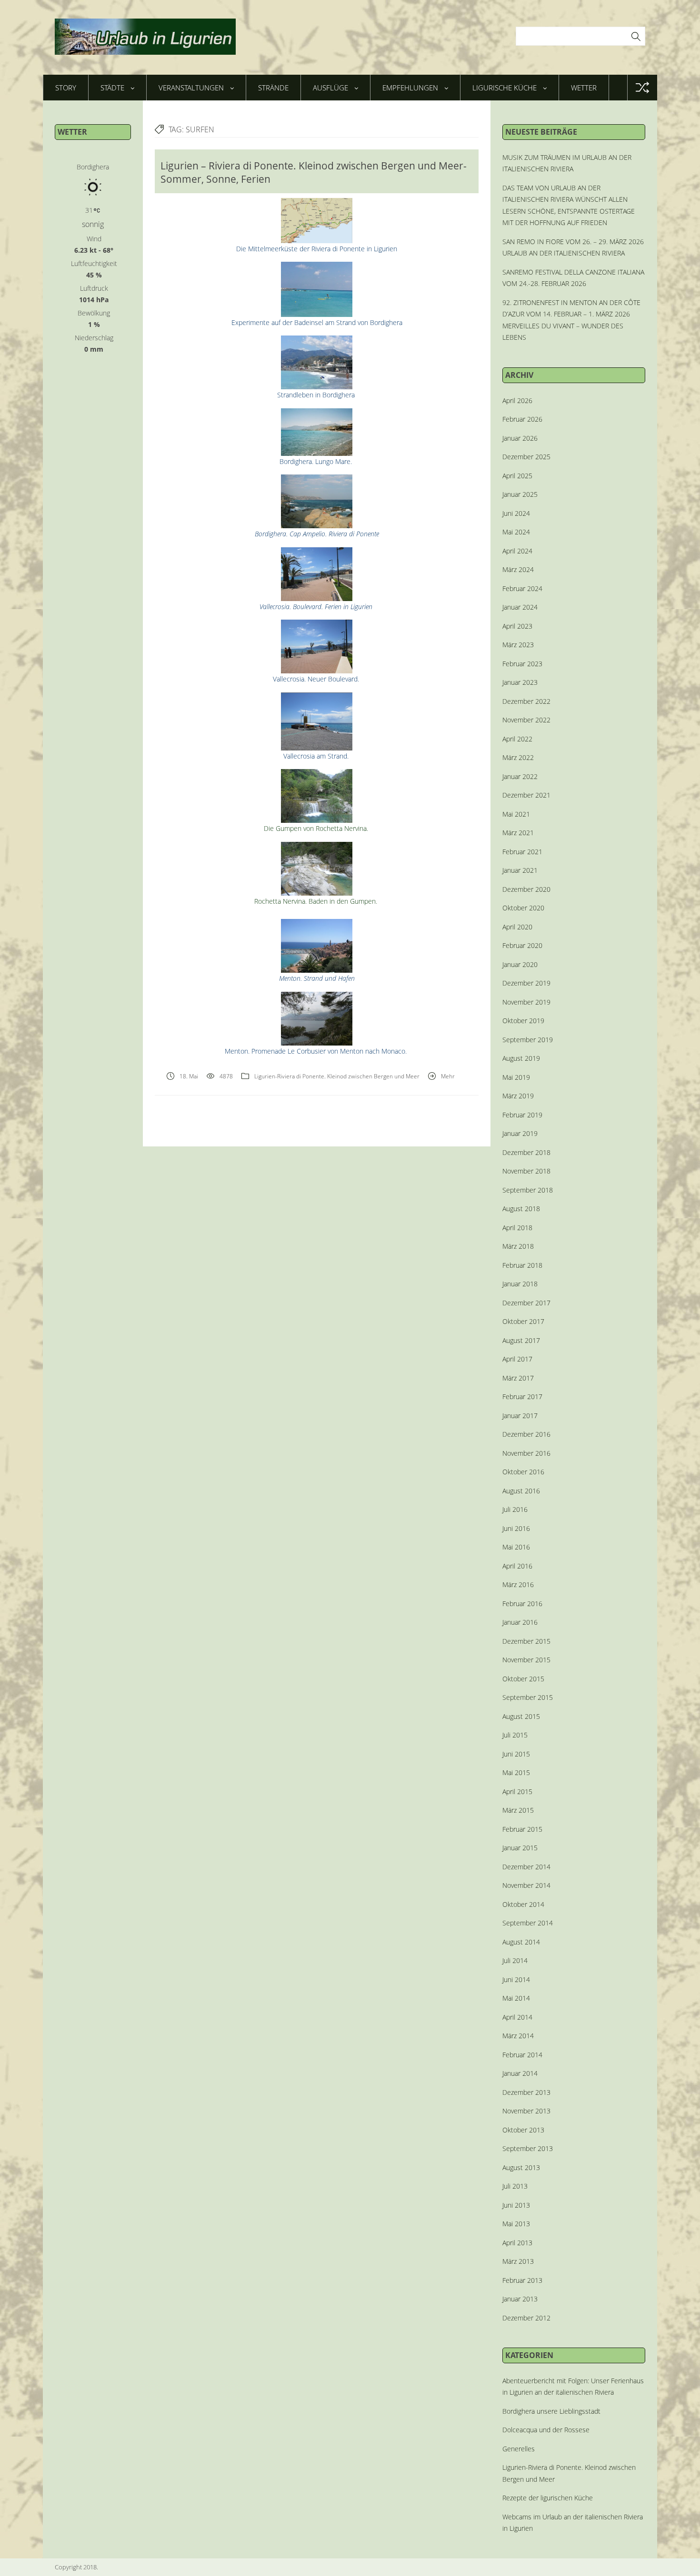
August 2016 (521, 1491)
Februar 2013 (522, 2280)
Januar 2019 (520, 1133)
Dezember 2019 (526, 983)
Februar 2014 (522, 2055)
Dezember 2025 (526, 457)
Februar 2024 (522, 588)
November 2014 (526, 1885)
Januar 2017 (520, 1416)
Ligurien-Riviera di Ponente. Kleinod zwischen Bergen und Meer (337, 1076)
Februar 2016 (522, 1604)
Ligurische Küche (505, 88)
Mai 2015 (516, 1772)
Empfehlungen (410, 88)
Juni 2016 (516, 1528)
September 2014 (528, 1923)
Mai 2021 (516, 814)
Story (66, 88)
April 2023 (517, 626)
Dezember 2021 (526, 795)
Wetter (584, 88)
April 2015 (517, 1791)
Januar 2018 (520, 1284)
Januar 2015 (520, 1848)
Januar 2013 (520, 2299)
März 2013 (518, 2261)
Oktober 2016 (523, 1472)
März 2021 (518, 833)
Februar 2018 (522, 1265)
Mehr (448, 1076)
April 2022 (517, 739)
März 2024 (518, 569)
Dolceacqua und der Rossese (546, 2430)
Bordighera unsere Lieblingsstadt (551, 2411)
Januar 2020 (520, 964)
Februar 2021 (522, 852)
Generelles (519, 2449)
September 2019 (528, 1040)
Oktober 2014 (523, 1904)
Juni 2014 (516, 1979)
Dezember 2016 (526, 1434)
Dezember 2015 (526, 1641)
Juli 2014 (515, 1960)
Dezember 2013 (526, 2092)
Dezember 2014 (526, 1867)
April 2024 (517, 551)
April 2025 (517, 476)
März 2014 (518, 2036)
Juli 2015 (515, 1735)
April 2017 (517, 1359)
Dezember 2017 (526, 1303)
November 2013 (526, 2111)
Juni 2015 (516, 1754)
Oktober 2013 (523, 2130)
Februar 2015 (522, 1829)
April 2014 (517, 2017)
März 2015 (518, 1810)
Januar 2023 (520, 682)
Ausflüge (330, 88)
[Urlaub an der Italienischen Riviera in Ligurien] (145, 37)
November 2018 (526, 1171)
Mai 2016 (516, 1547)
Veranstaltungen (191, 88)
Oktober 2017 (523, 1321)
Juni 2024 (516, 513)
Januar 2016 (520, 1622)
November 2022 (526, 720)
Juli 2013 (515, 2186)
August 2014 (521, 1942)
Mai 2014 (516, 1998)
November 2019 (526, 1002)
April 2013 (517, 2243)
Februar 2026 (522, 419)
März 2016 (518, 1584)
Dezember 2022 (526, 701)
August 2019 (521, 1058)
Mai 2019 (516, 1077)
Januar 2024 (520, 607)
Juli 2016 (515, 1509)
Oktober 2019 (523, 1021)
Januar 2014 (520, 2073)
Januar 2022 (520, 776)
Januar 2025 (520, 494)
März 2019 (518, 1096)
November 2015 (526, 1660)
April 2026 (517, 400)
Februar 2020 (522, 945)
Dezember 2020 (526, 889)
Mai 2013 (516, 2224)
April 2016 (517, 1566)
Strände (273, 88)
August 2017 (521, 1340)
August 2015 (521, 1716)
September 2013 (528, 2148)
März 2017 (518, 1378)
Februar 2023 (522, 664)
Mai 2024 (516, 532)
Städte (112, 88)
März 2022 (518, 757)
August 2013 (521, 2167)
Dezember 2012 (526, 2318)
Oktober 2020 (523, 908)
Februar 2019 (522, 1115)
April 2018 (517, 1228)
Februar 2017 (522, 1397)
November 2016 (526, 1453)
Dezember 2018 (526, 1152)
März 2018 (518, 1246)
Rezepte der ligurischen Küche (548, 2498)
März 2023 (518, 645)
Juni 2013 (516, 2205)
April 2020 (517, 927)
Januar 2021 (520, 870)
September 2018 (528, 1190)
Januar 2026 (520, 438)
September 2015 (528, 1697)
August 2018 (521, 1209)
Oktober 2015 (523, 1679)
